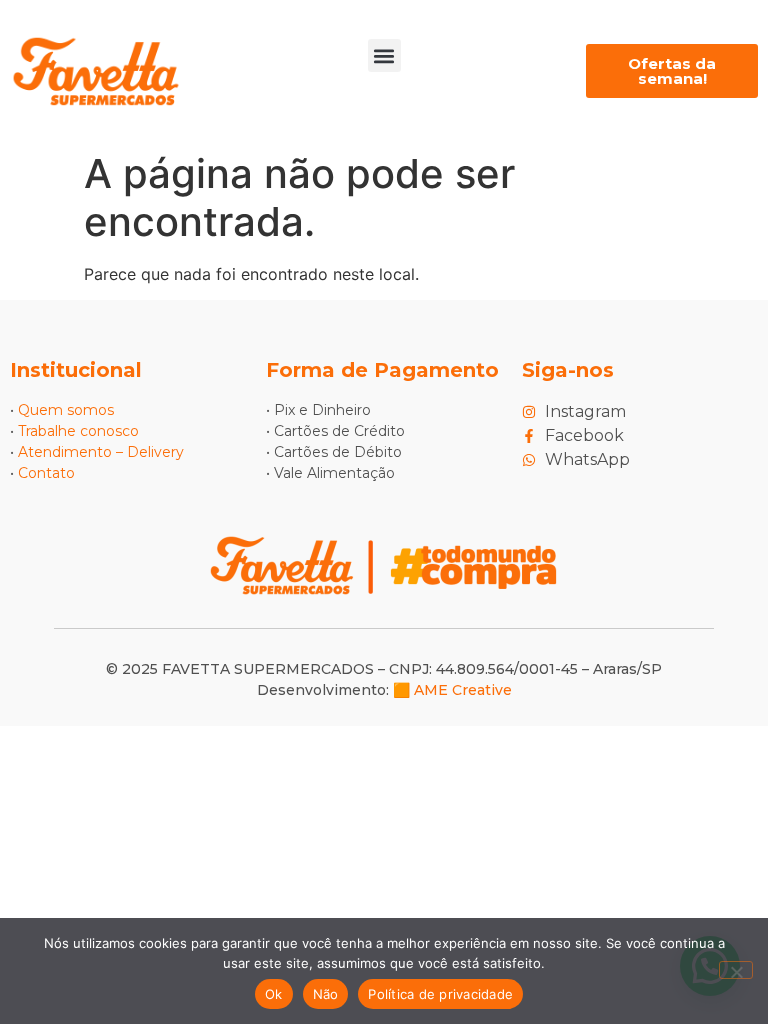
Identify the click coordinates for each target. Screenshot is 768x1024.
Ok (274, 994)
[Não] (736, 970)
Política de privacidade (440, 994)
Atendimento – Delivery (101, 452)
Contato (46, 473)
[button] (384, 55)
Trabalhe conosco (78, 431)
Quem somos (66, 410)
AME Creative (463, 690)
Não (326, 994)
